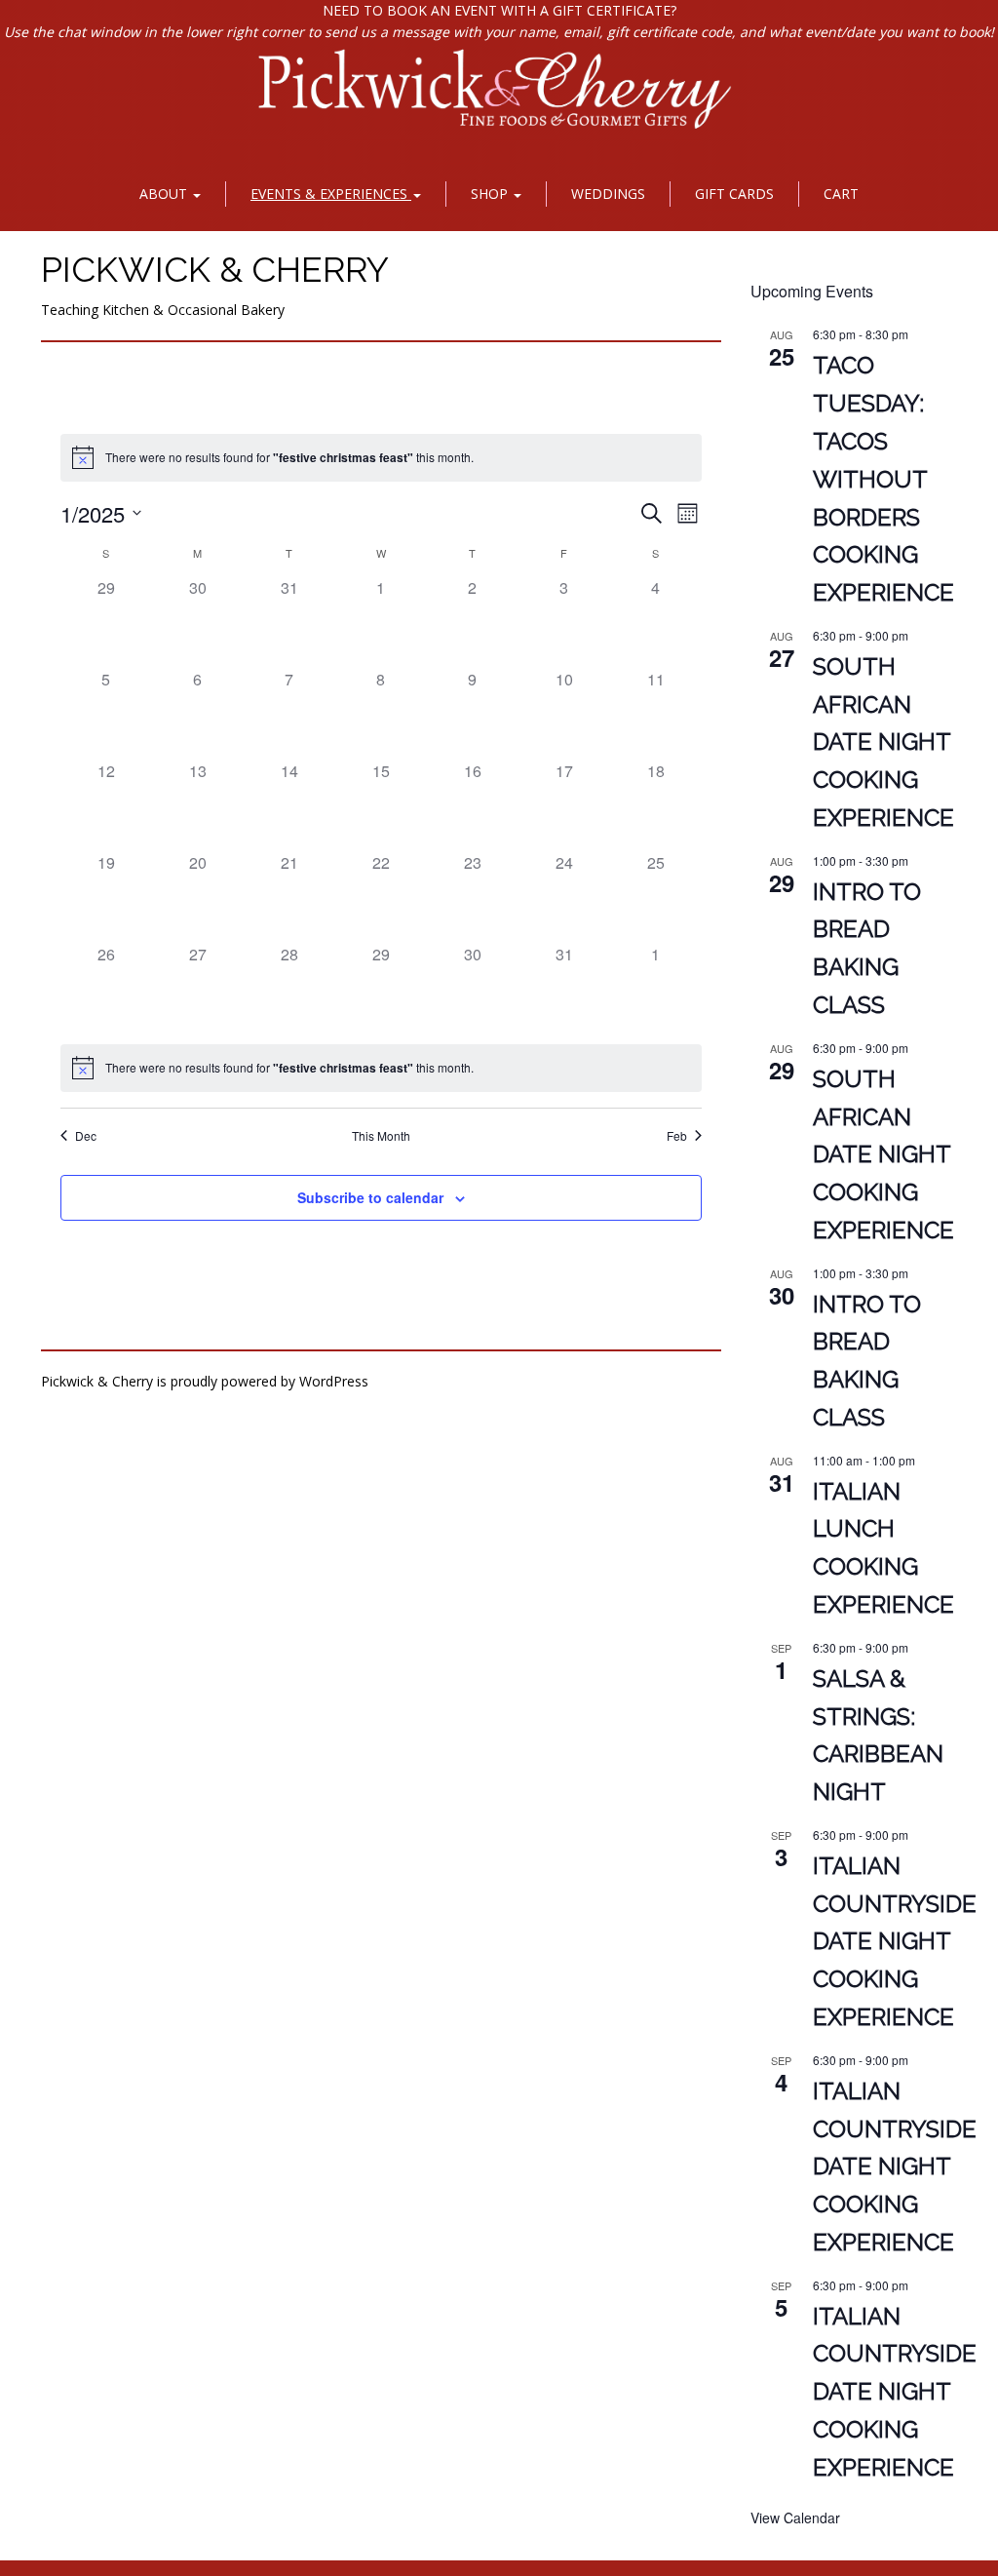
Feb (677, 1136)
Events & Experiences (331, 194)
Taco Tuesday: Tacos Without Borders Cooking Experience (883, 479)
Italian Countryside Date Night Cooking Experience (895, 1942)
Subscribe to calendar (370, 1197)
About (165, 194)
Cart (841, 194)
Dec (86, 1136)
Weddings (608, 194)
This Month (381, 1136)
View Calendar (795, 2517)
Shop (491, 194)
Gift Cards (734, 194)
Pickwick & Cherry (215, 269)
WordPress (334, 1381)
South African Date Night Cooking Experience (883, 742)
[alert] (382, 457)
